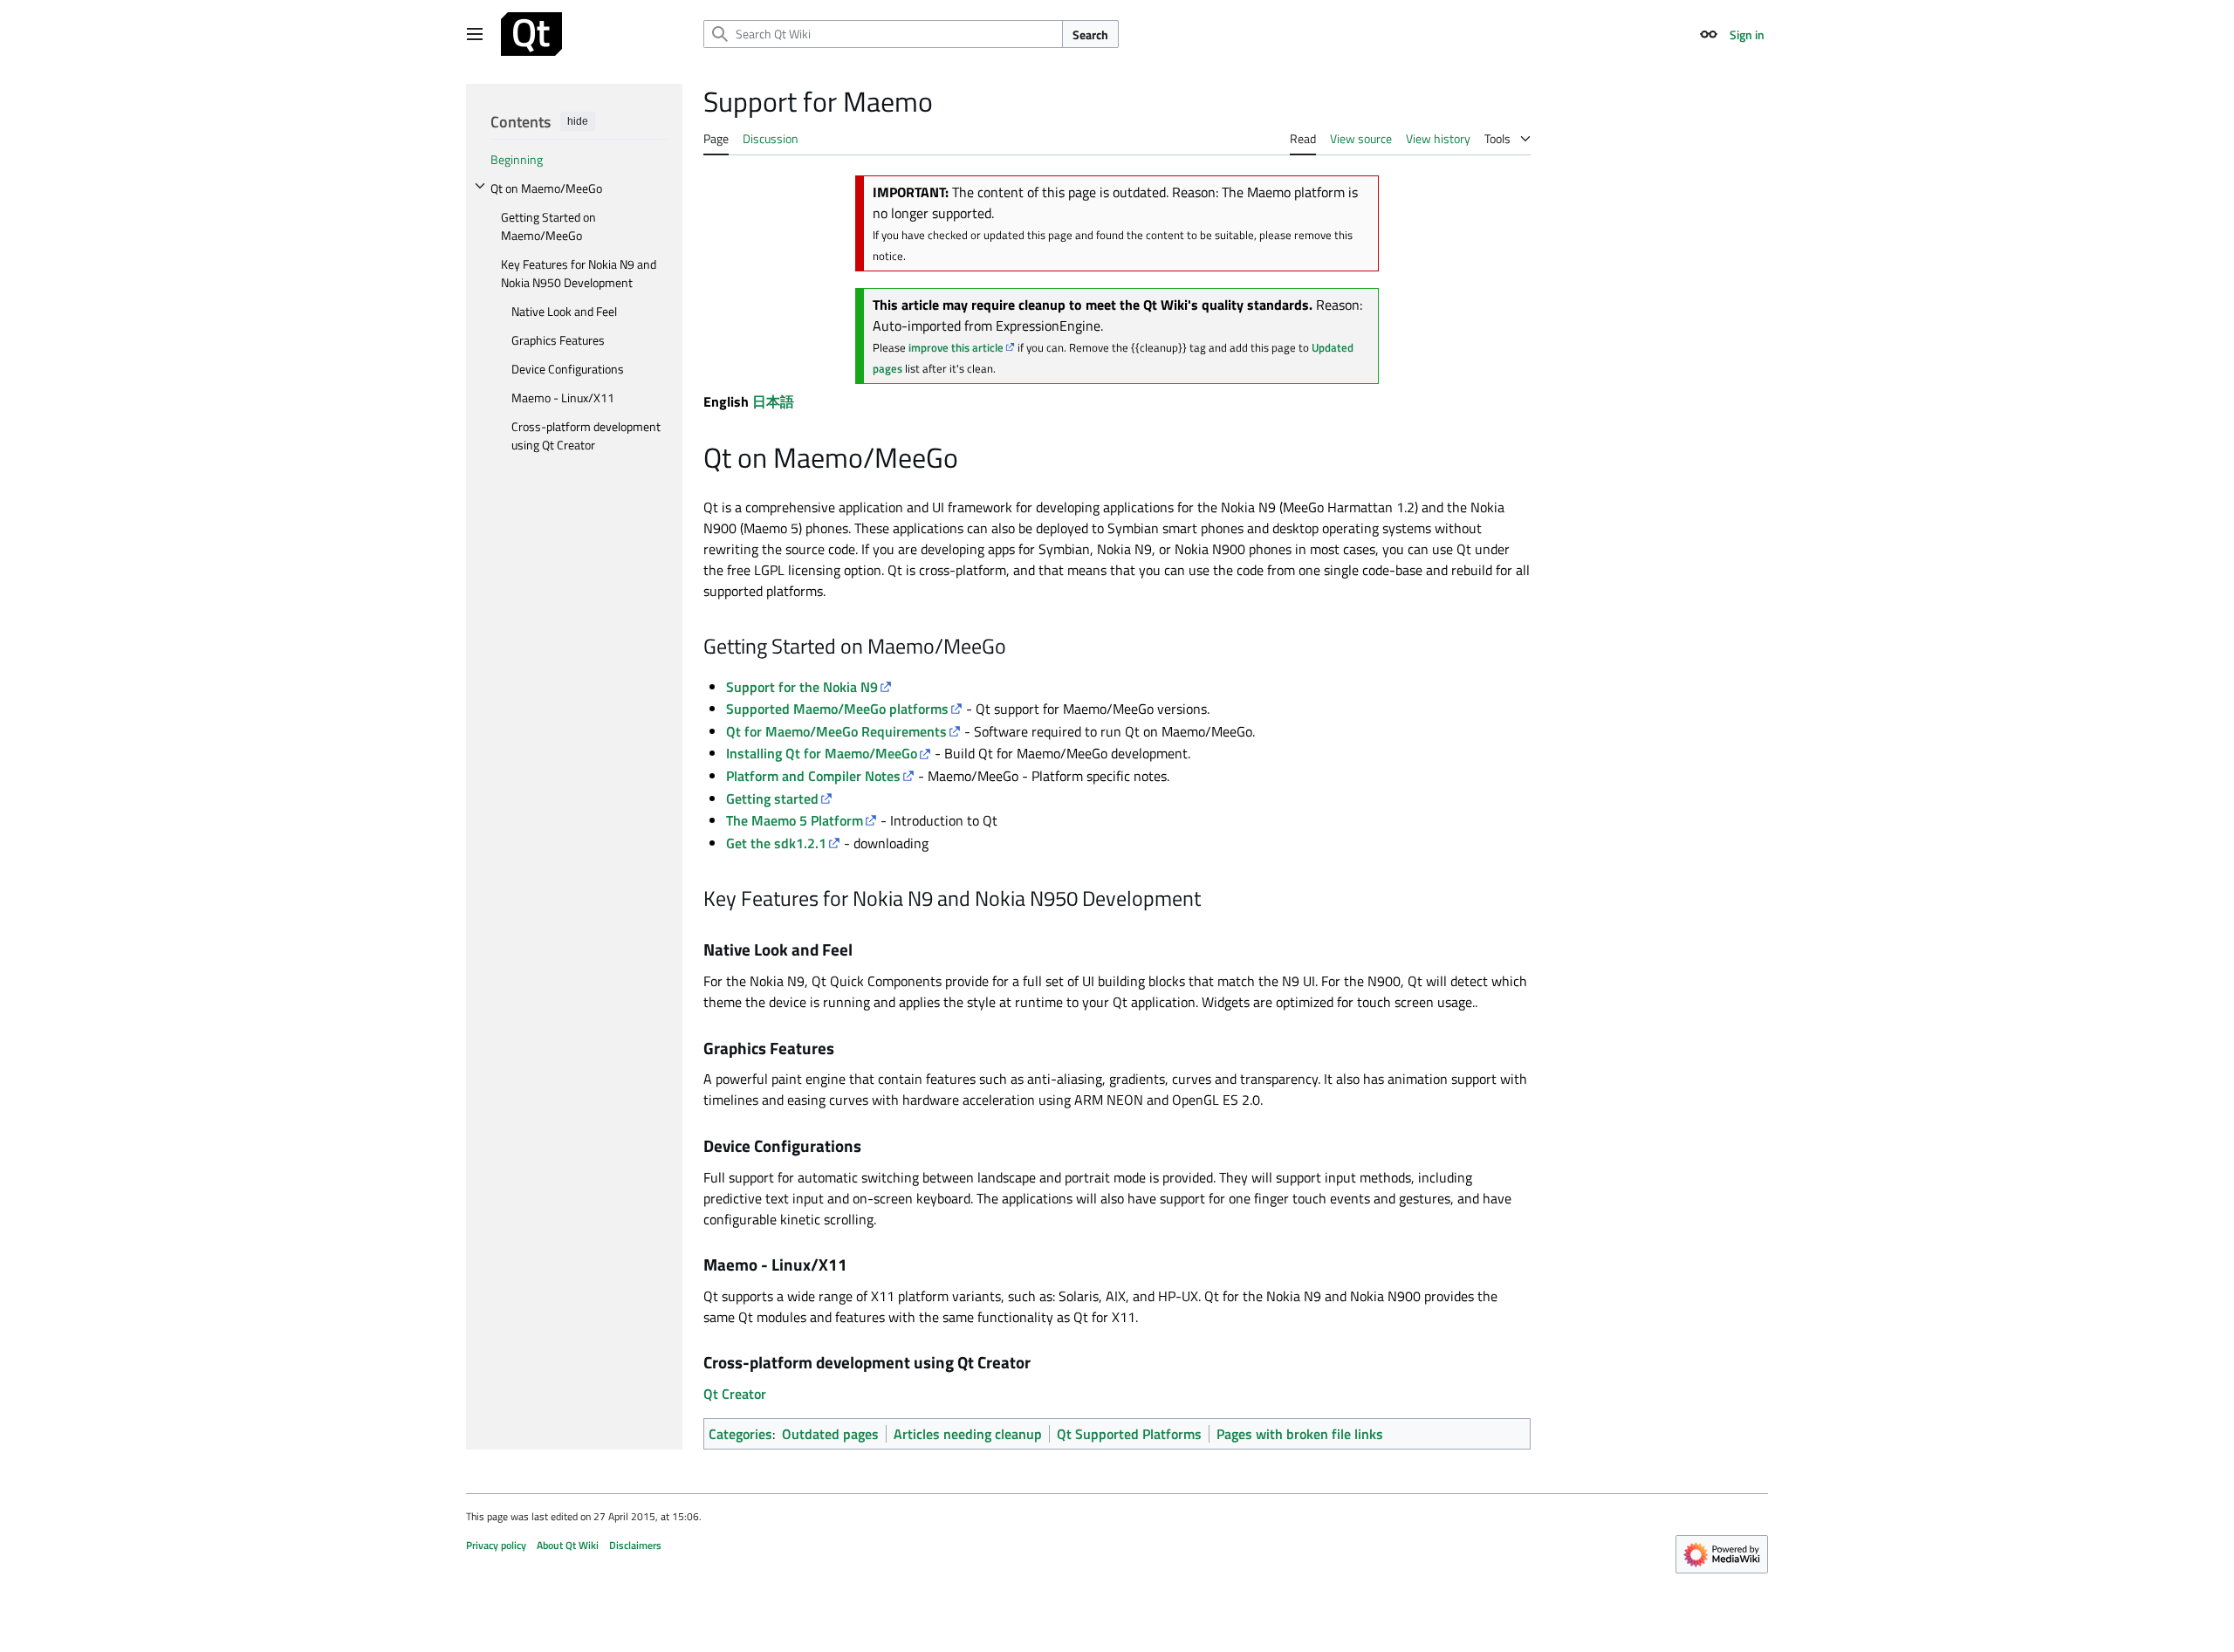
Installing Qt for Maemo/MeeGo (822, 753)
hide (578, 121)
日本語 (773, 401)
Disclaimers (635, 1545)
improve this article (956, 347)
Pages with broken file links (1300, 1434)
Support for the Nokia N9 (802, 687)
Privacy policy (496, 1545)
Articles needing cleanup (968, 1434)
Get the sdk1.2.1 (776, 843)
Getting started (772, 799)
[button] (475, 34)
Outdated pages (830, 1434)
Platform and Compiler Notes (813, 776)
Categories (740, 1434)
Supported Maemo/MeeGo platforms (837, 709)
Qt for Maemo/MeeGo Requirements (836, 731)
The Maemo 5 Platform (795, 820)
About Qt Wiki (568, 1545)
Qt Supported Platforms (1129, 1434)
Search (1090, 34)
